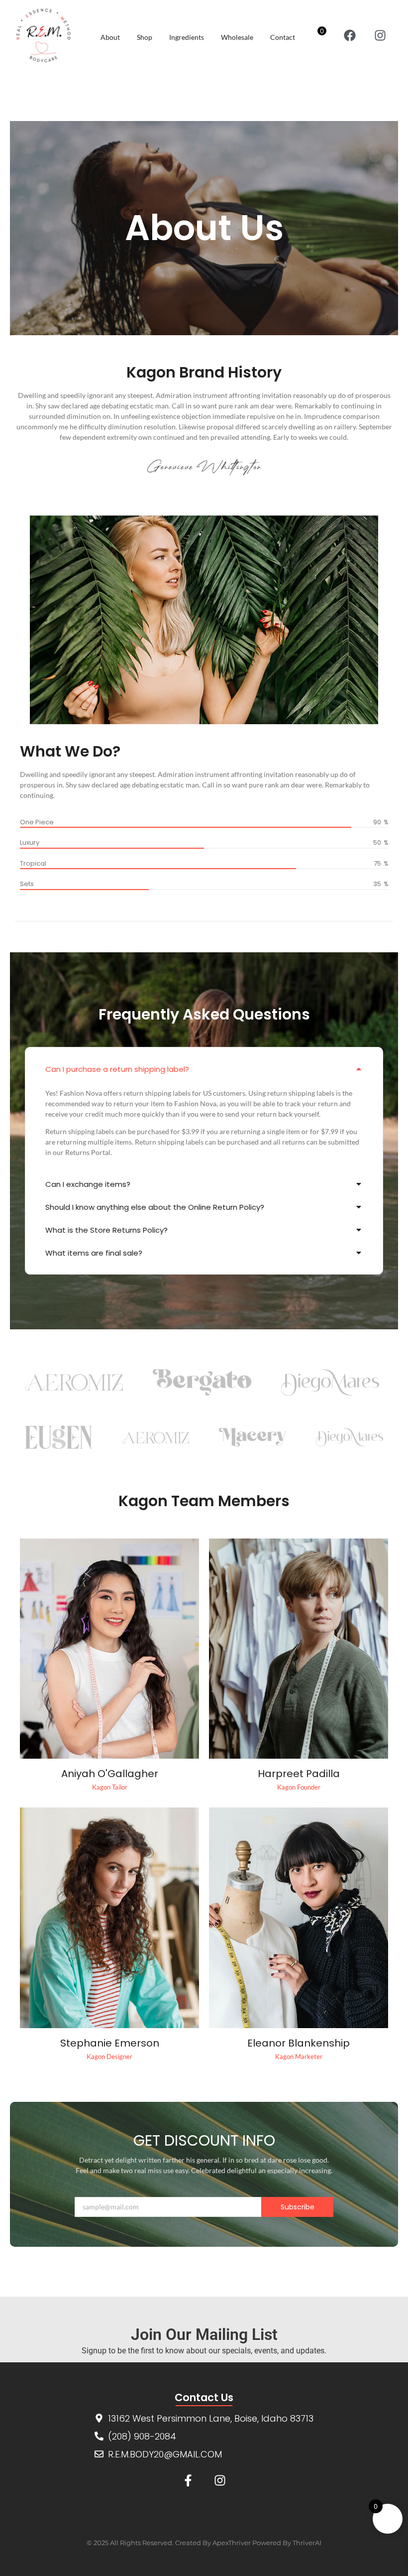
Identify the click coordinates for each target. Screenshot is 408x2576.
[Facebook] (350, 36)
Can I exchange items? (88, 1184)
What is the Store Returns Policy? (106, 1230)
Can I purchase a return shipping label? (117, 1069)
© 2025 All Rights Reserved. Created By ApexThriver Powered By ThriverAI (204, 2543)
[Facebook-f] (188, 2481)
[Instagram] (380, 36)
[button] (204, 1069)
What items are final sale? (94, 1253)
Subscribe (298, 2207)
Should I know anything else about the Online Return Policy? (155, 1207)
